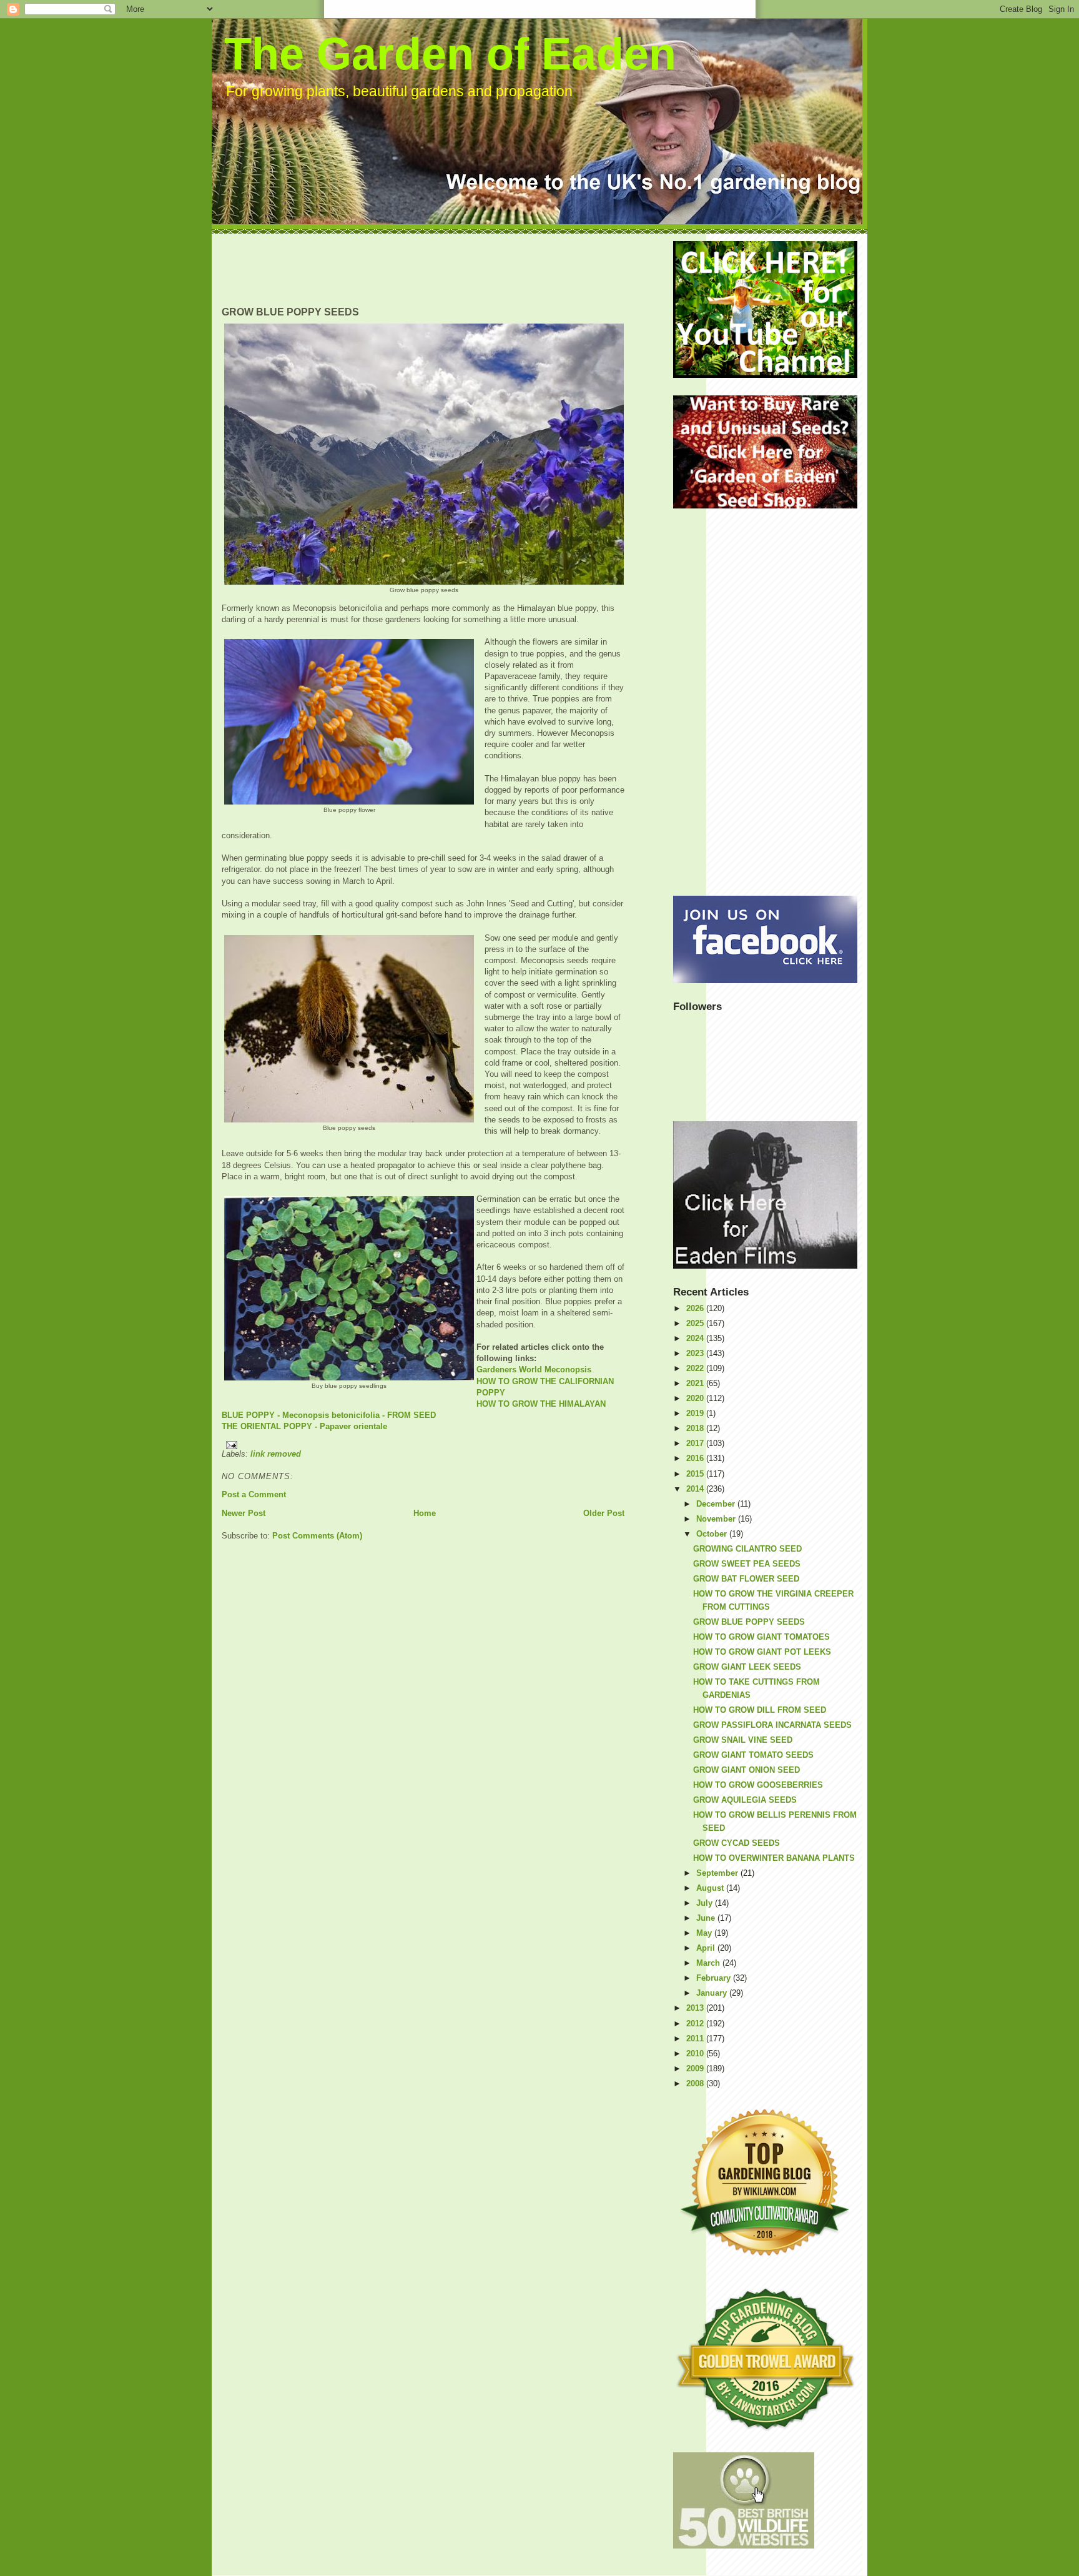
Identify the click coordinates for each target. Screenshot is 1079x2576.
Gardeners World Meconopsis (534, 1370)
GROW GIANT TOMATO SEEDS (753, 1755)
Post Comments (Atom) (317, 1536)
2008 (696, 2083)
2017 (696, 1443)
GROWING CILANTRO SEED (747, 1549)
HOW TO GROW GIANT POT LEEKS (762, 1652)
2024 (696, 1338)
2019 (696, 1413)
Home (425, 1513)
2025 (696, 1323)
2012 (696, 2024)
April (707, 1948)
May (705, 1933)
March (709, 1963)
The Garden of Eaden (450, 54)
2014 (696, 1489)
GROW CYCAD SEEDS (737, 1843)
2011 (696, 2039)
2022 (696, 1368)
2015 (696, 1474)
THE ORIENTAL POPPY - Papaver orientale (304, 1426)
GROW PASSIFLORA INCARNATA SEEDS (772, 1725)
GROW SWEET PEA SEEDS (747, 1564)
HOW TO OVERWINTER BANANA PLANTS (774, 1858)
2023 (696, 1353)
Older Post (604, 1513)
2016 (696, 1458)
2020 (696, 1398)
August (711, 1888)
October (713, 1534)
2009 (696, 2068)
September (718, 1873)
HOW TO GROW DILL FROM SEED (760, 1710)
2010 (696, 2053)
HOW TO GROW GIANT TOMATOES (761, 1637)
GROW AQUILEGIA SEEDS (745, 1800)
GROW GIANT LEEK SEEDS (747, 1667)
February (715, 1978)
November (717, 1519)
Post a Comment (254, 1494)
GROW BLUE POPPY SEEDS (749, 1622)
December (717, 1504)
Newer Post (244, 1513)
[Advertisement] (449, 269)
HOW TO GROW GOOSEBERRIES (758, 1785)
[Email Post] (423, 1445)
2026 (696, 1308)
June (707, 1918)
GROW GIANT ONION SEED (746, 1770)
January (713, 1993)
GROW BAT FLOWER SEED (746, 1579)
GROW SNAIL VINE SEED (743, 1740)
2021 (696, 1383)
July (706, 1903)
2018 (696, 1428)
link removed (276, 1454)
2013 (696, 2008)
